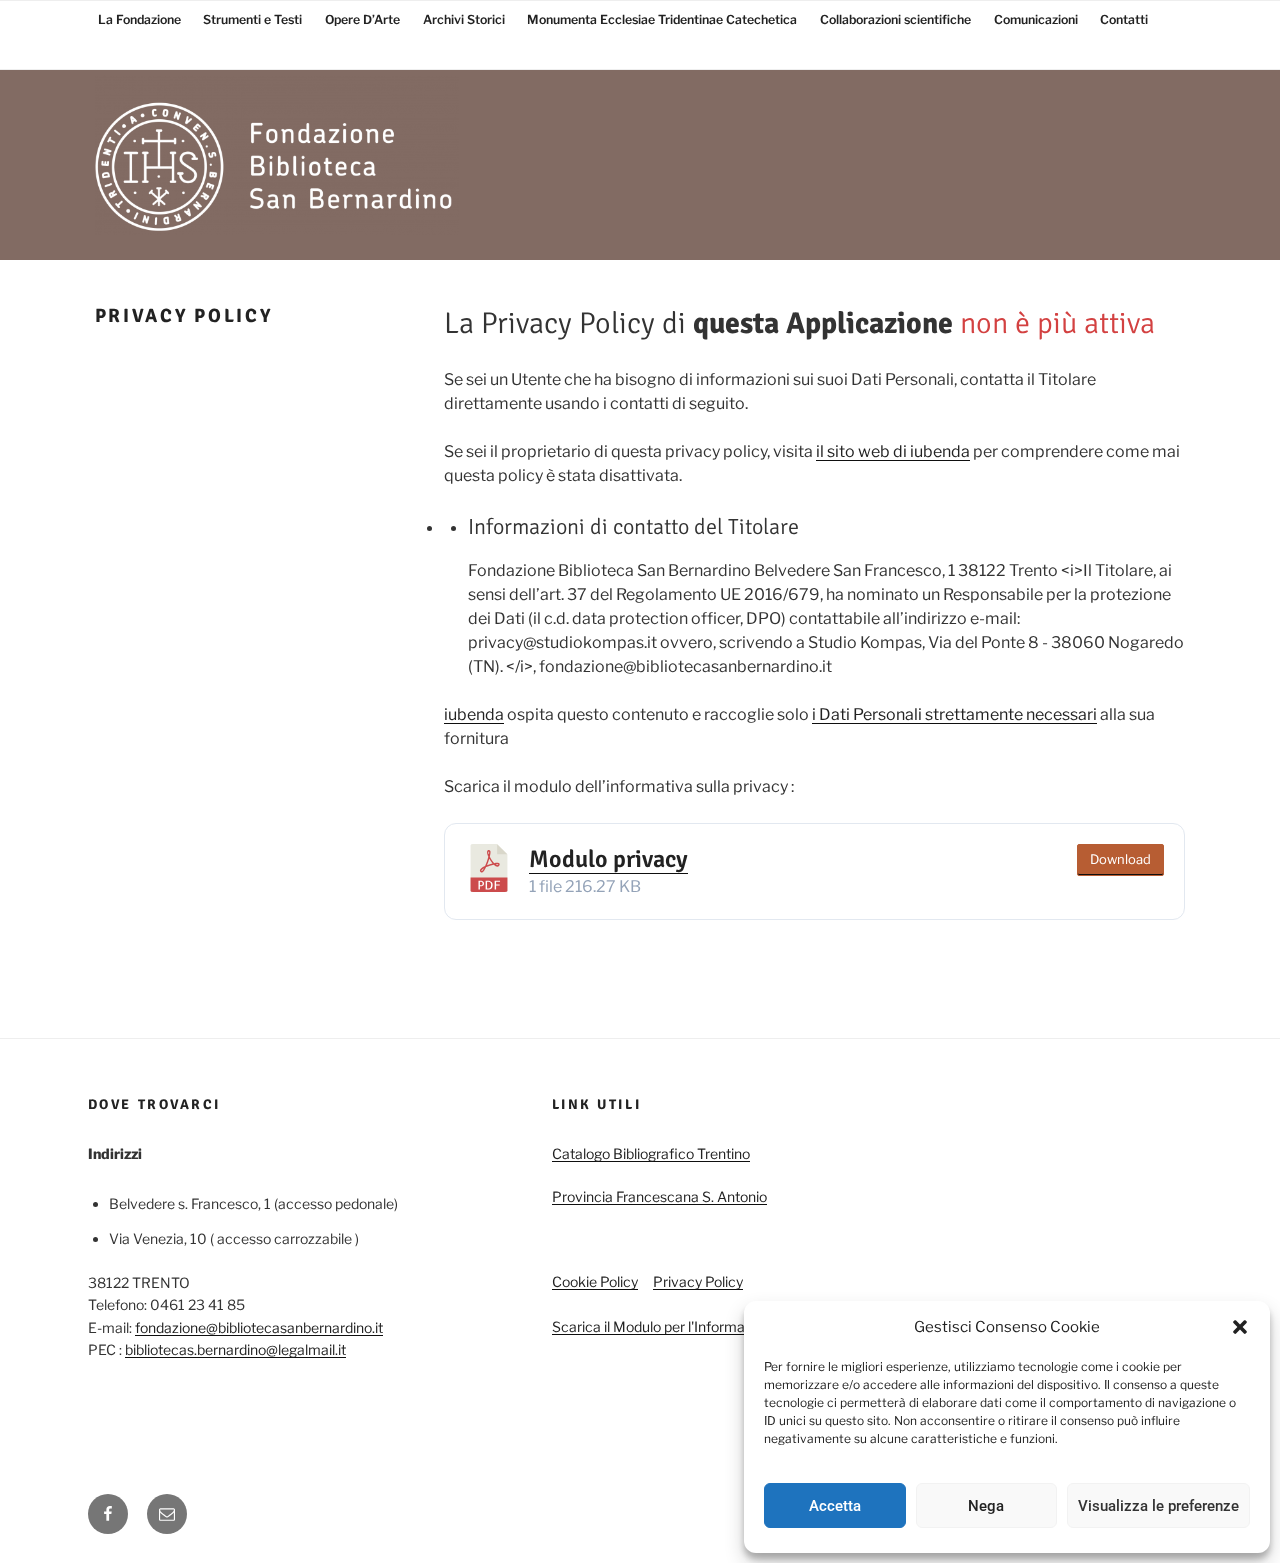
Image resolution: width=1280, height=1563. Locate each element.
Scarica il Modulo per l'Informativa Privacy (686, 1326)
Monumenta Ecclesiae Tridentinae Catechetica (662, 19)
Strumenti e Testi (252, 19)
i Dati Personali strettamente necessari (954, 714)
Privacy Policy (698, 1281)
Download (1120, 859)
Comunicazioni (1036, 19)
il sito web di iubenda (893, 451)
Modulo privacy (608, 859)
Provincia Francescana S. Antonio (659, 1196)
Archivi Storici (464, 19)
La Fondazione (139, 19)
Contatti (1124, 19)
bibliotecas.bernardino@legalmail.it (235, 1349)
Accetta (835, 1506)
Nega (986, 1506)
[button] (1240, 1327)
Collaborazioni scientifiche (895, 19)
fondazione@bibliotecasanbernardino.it (259, 1327)
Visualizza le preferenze (1158, 1506)
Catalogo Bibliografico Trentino (651, 1153)
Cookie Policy (595, 1281)
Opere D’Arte (362, 19)
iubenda (474, 714)
